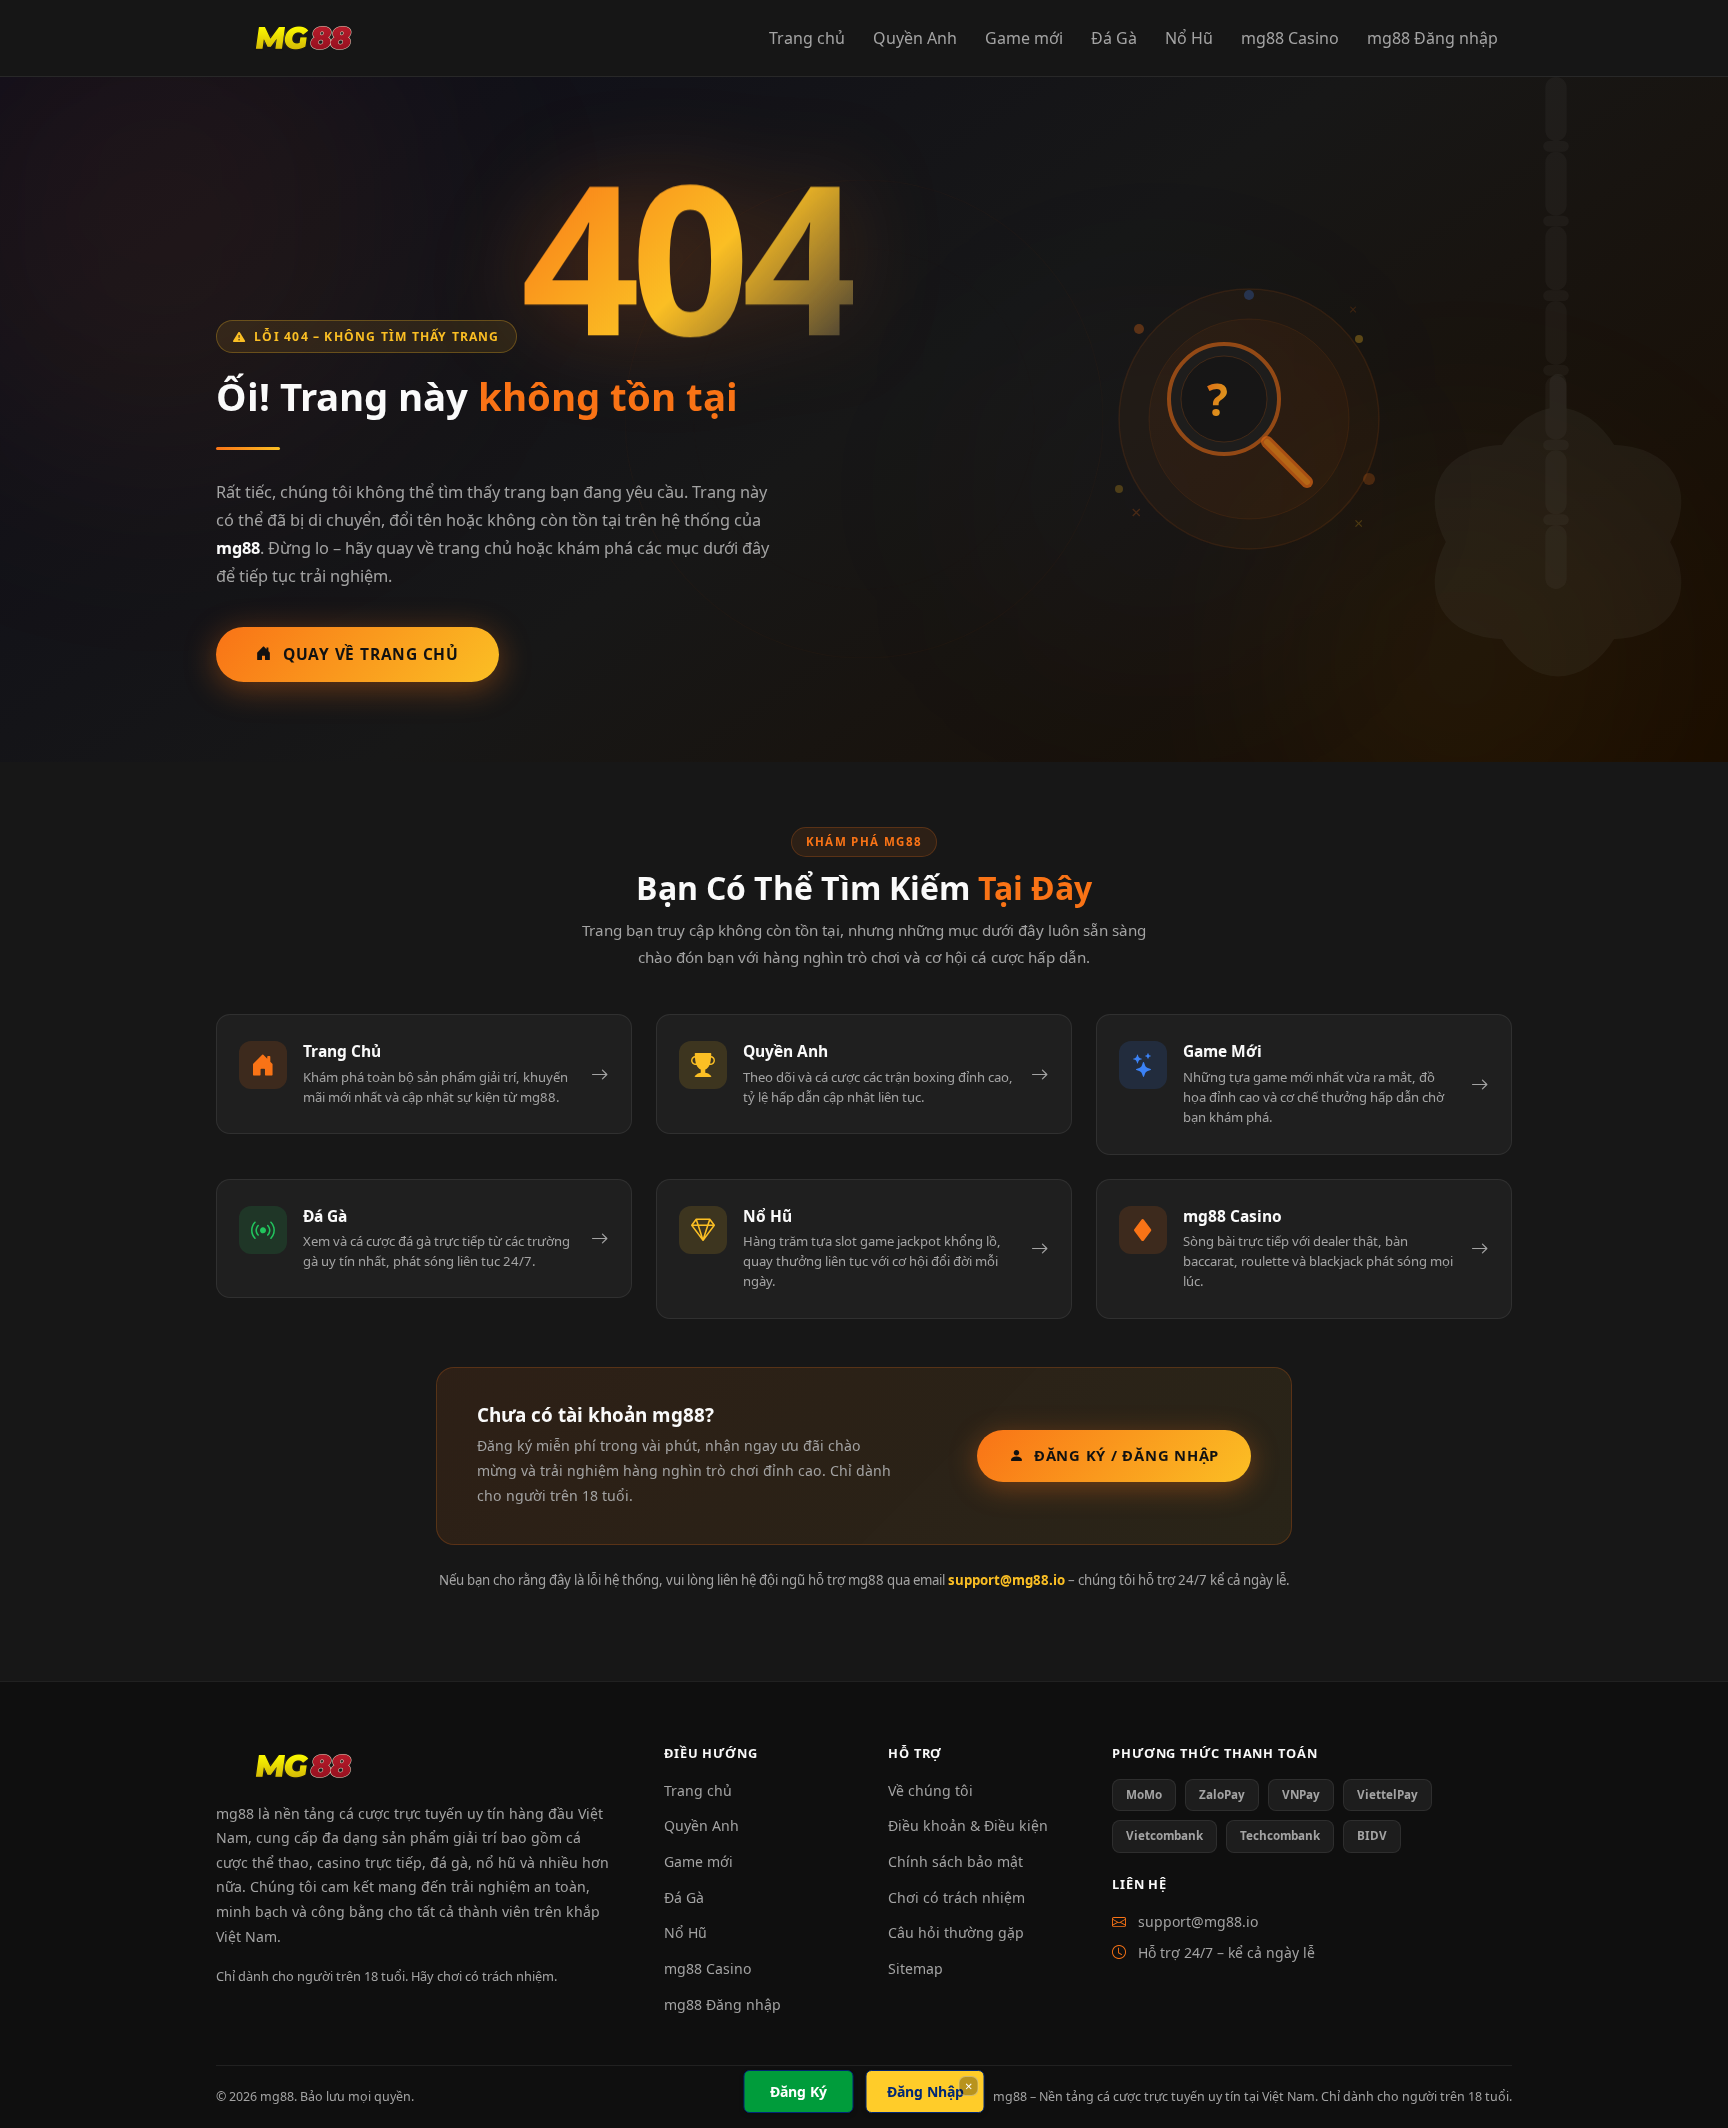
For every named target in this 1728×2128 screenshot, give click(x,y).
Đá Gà (1114, 38)
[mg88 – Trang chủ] (303, 38)
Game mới (1024, 38)
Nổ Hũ (1189, 38)
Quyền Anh (915, 38)
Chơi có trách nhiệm (956, 1897)
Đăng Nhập (925, 2091)
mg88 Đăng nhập (1432, 38)
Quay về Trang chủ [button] (371, 654)
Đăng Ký (798, 2091)
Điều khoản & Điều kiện (968, 1825)
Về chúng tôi (930, 1790)
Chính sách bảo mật (955, 1861)
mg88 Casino (1290, 38)
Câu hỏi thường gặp (956, 1932)
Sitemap (915, 1968)
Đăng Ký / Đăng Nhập (1126, 1455)
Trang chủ (807, 38)
